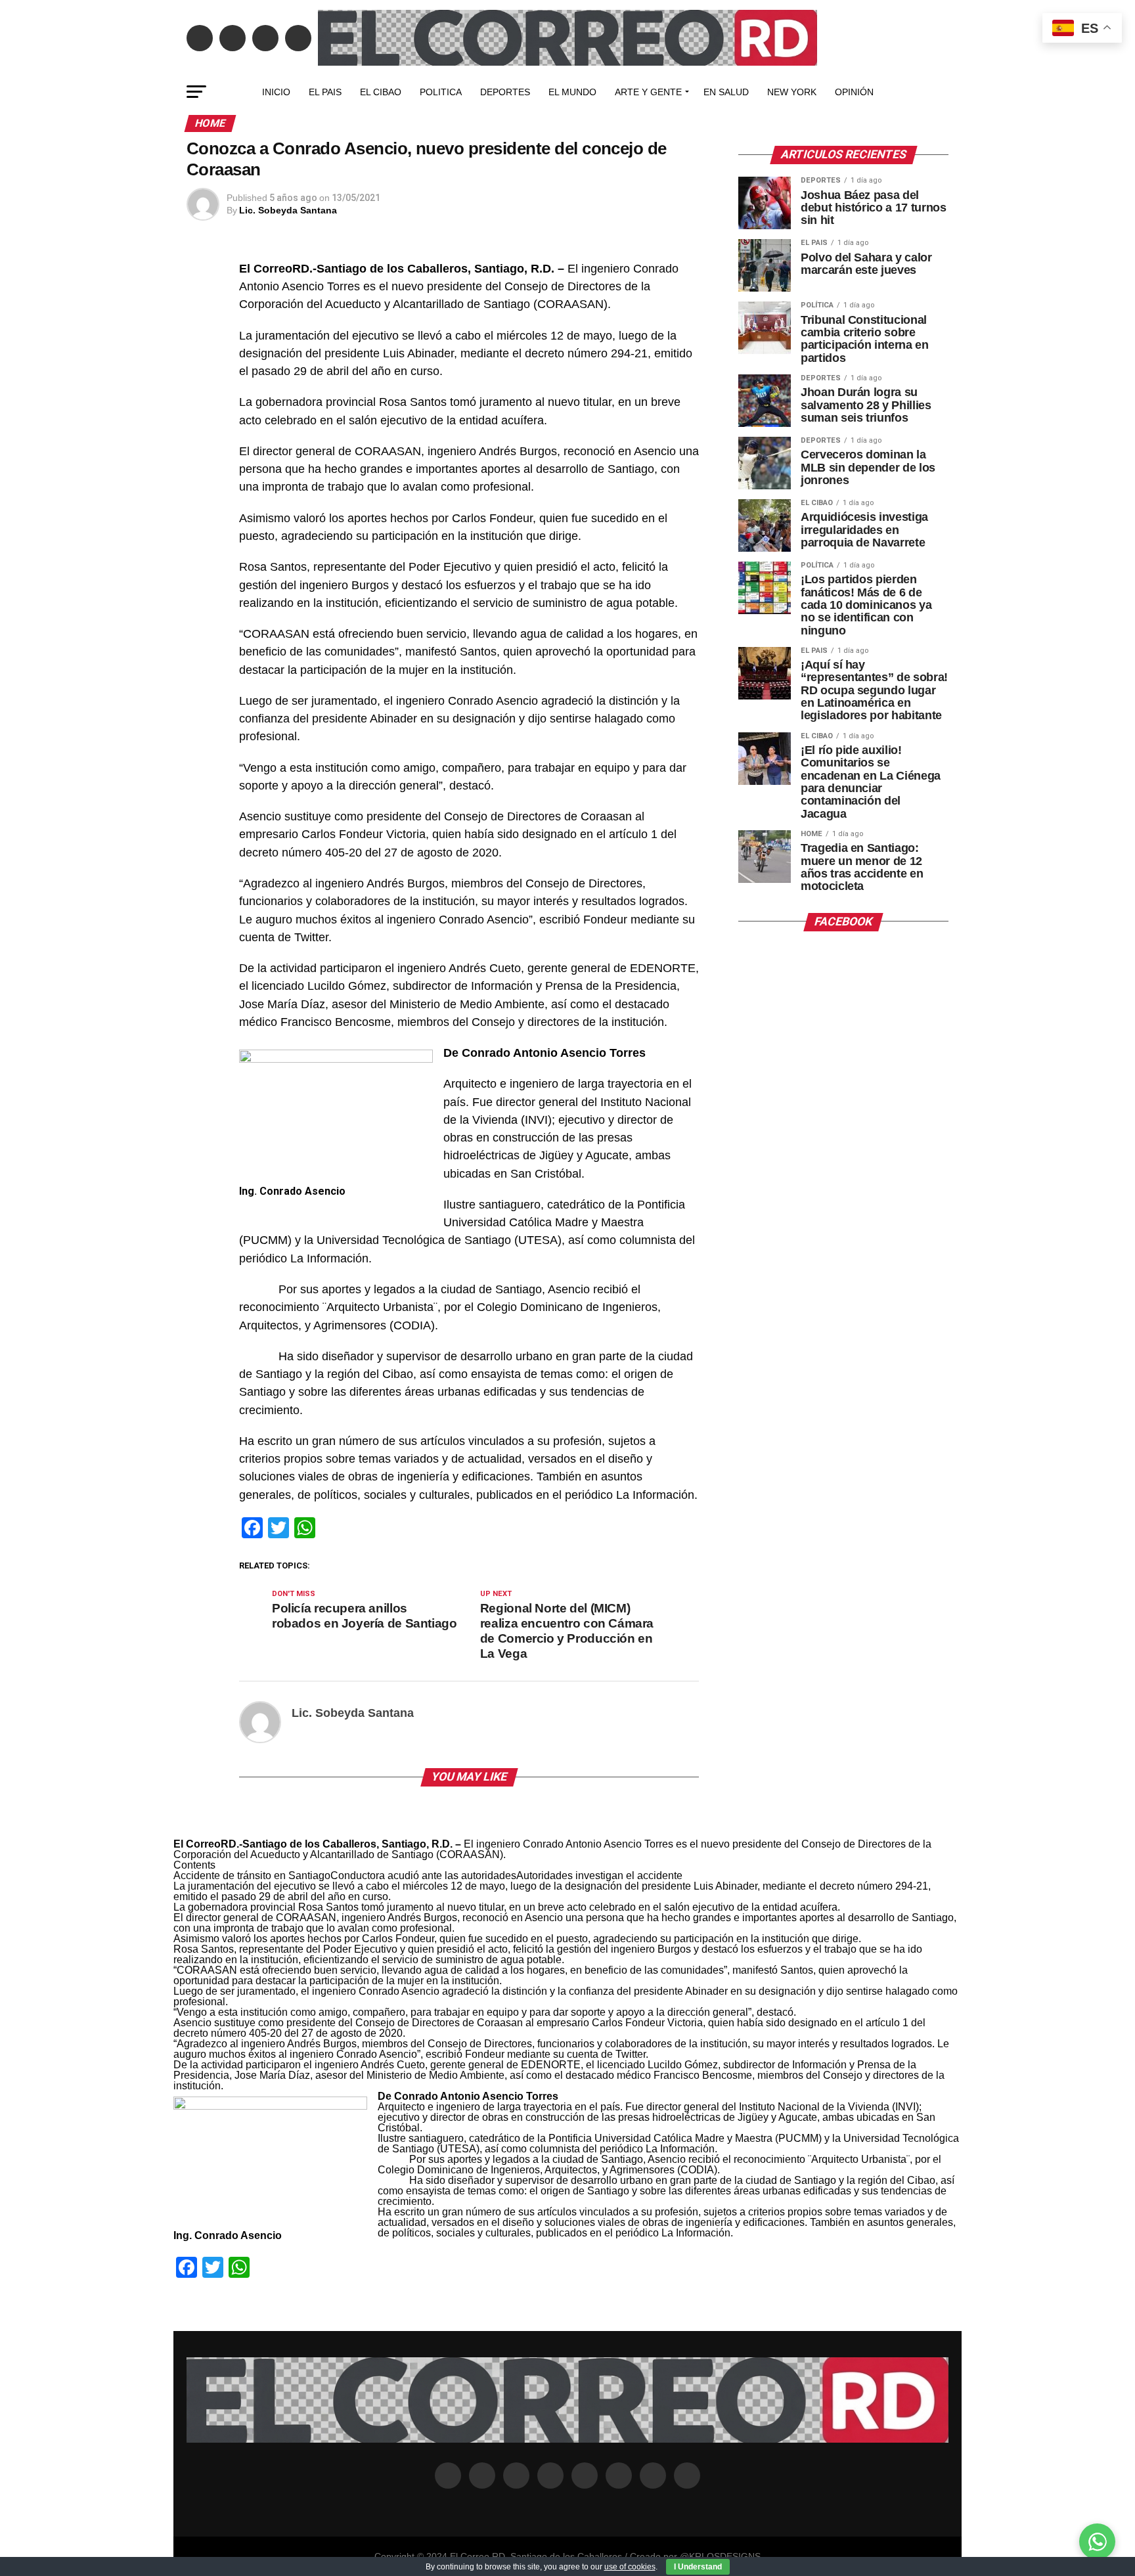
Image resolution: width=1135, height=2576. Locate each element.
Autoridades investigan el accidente (599, 1876)
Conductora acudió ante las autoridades (423, 1876)
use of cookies (630, 2567)
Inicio (276, 92)
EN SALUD (726, 92)
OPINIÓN (854, 92)
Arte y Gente (648, 92)
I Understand (698, 2567)
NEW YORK (792, 92)
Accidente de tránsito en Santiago (252, 1876)
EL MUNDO (572, 92)
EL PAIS (325, 92)
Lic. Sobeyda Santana (288, 210)
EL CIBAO (381, 92)
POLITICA (441, 92)
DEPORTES (505, 92)
